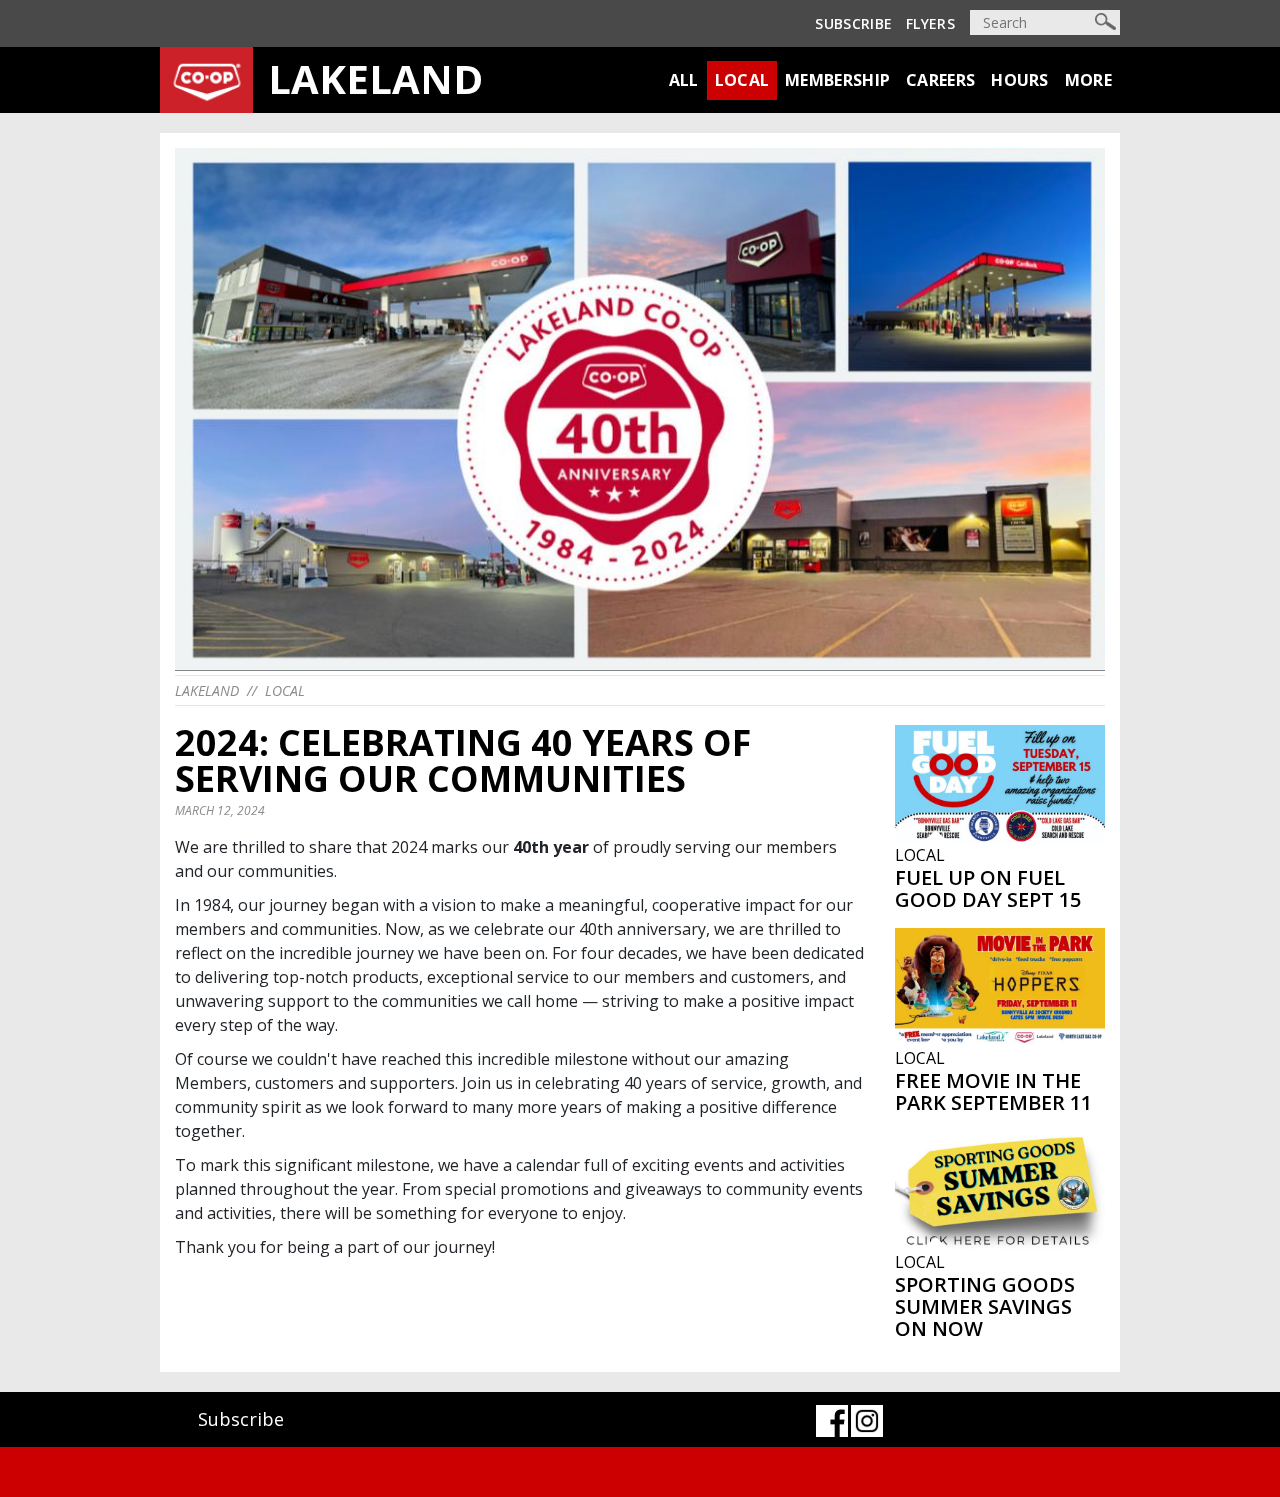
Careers (940, 80)
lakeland (207, 690)
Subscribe (853, 23)
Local (742, 80)
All (684, 80)
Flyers (930, 23)
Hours (1020, 80)
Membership (837, 80)
